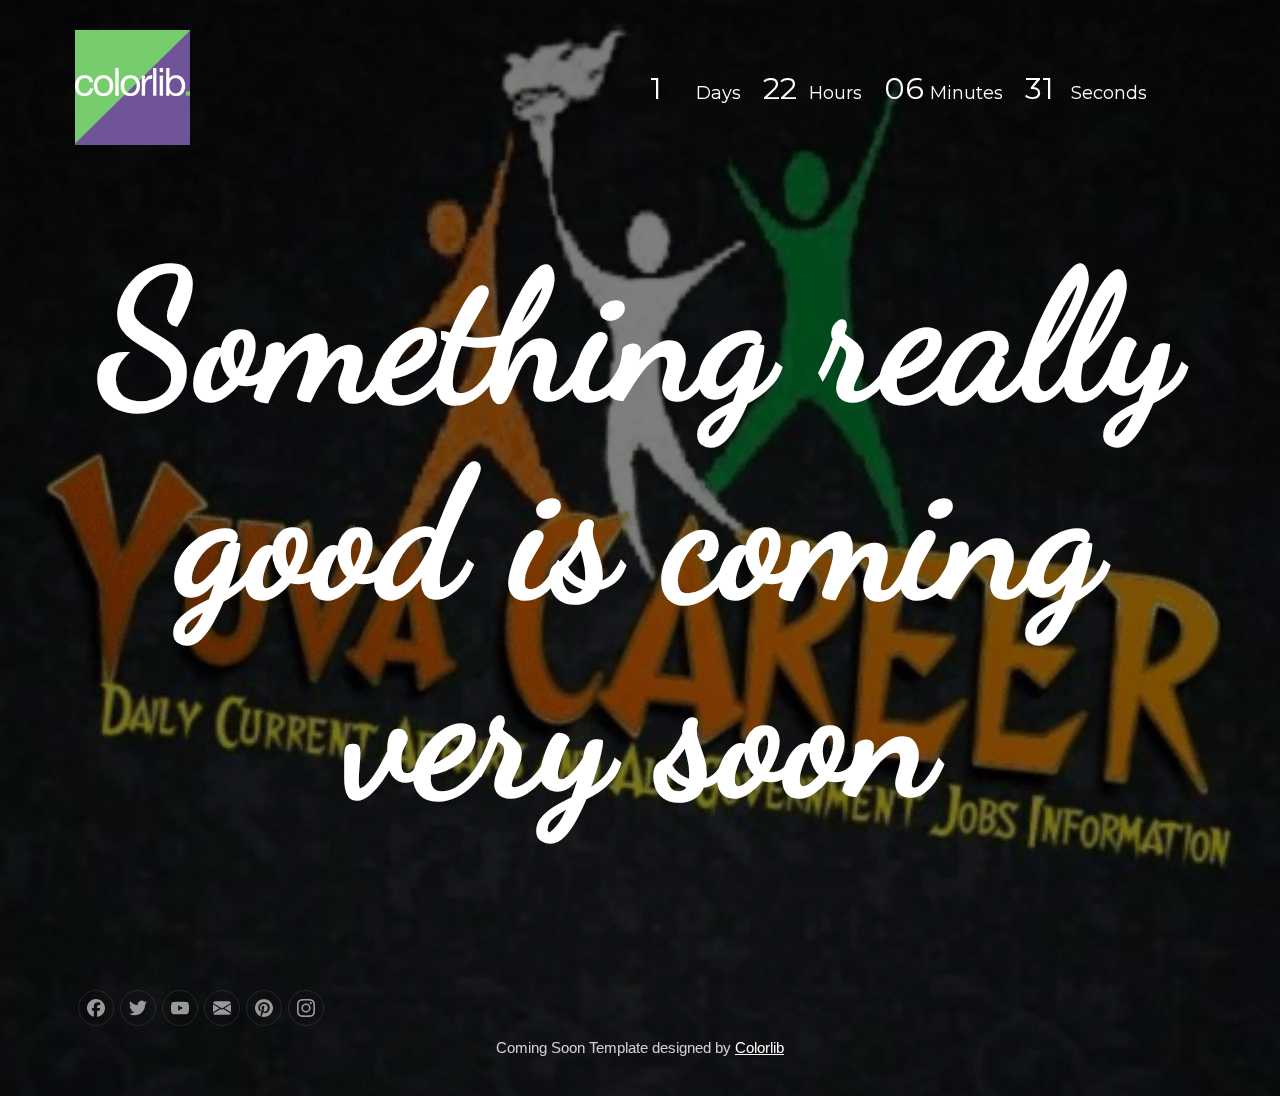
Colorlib (759, 1047)
